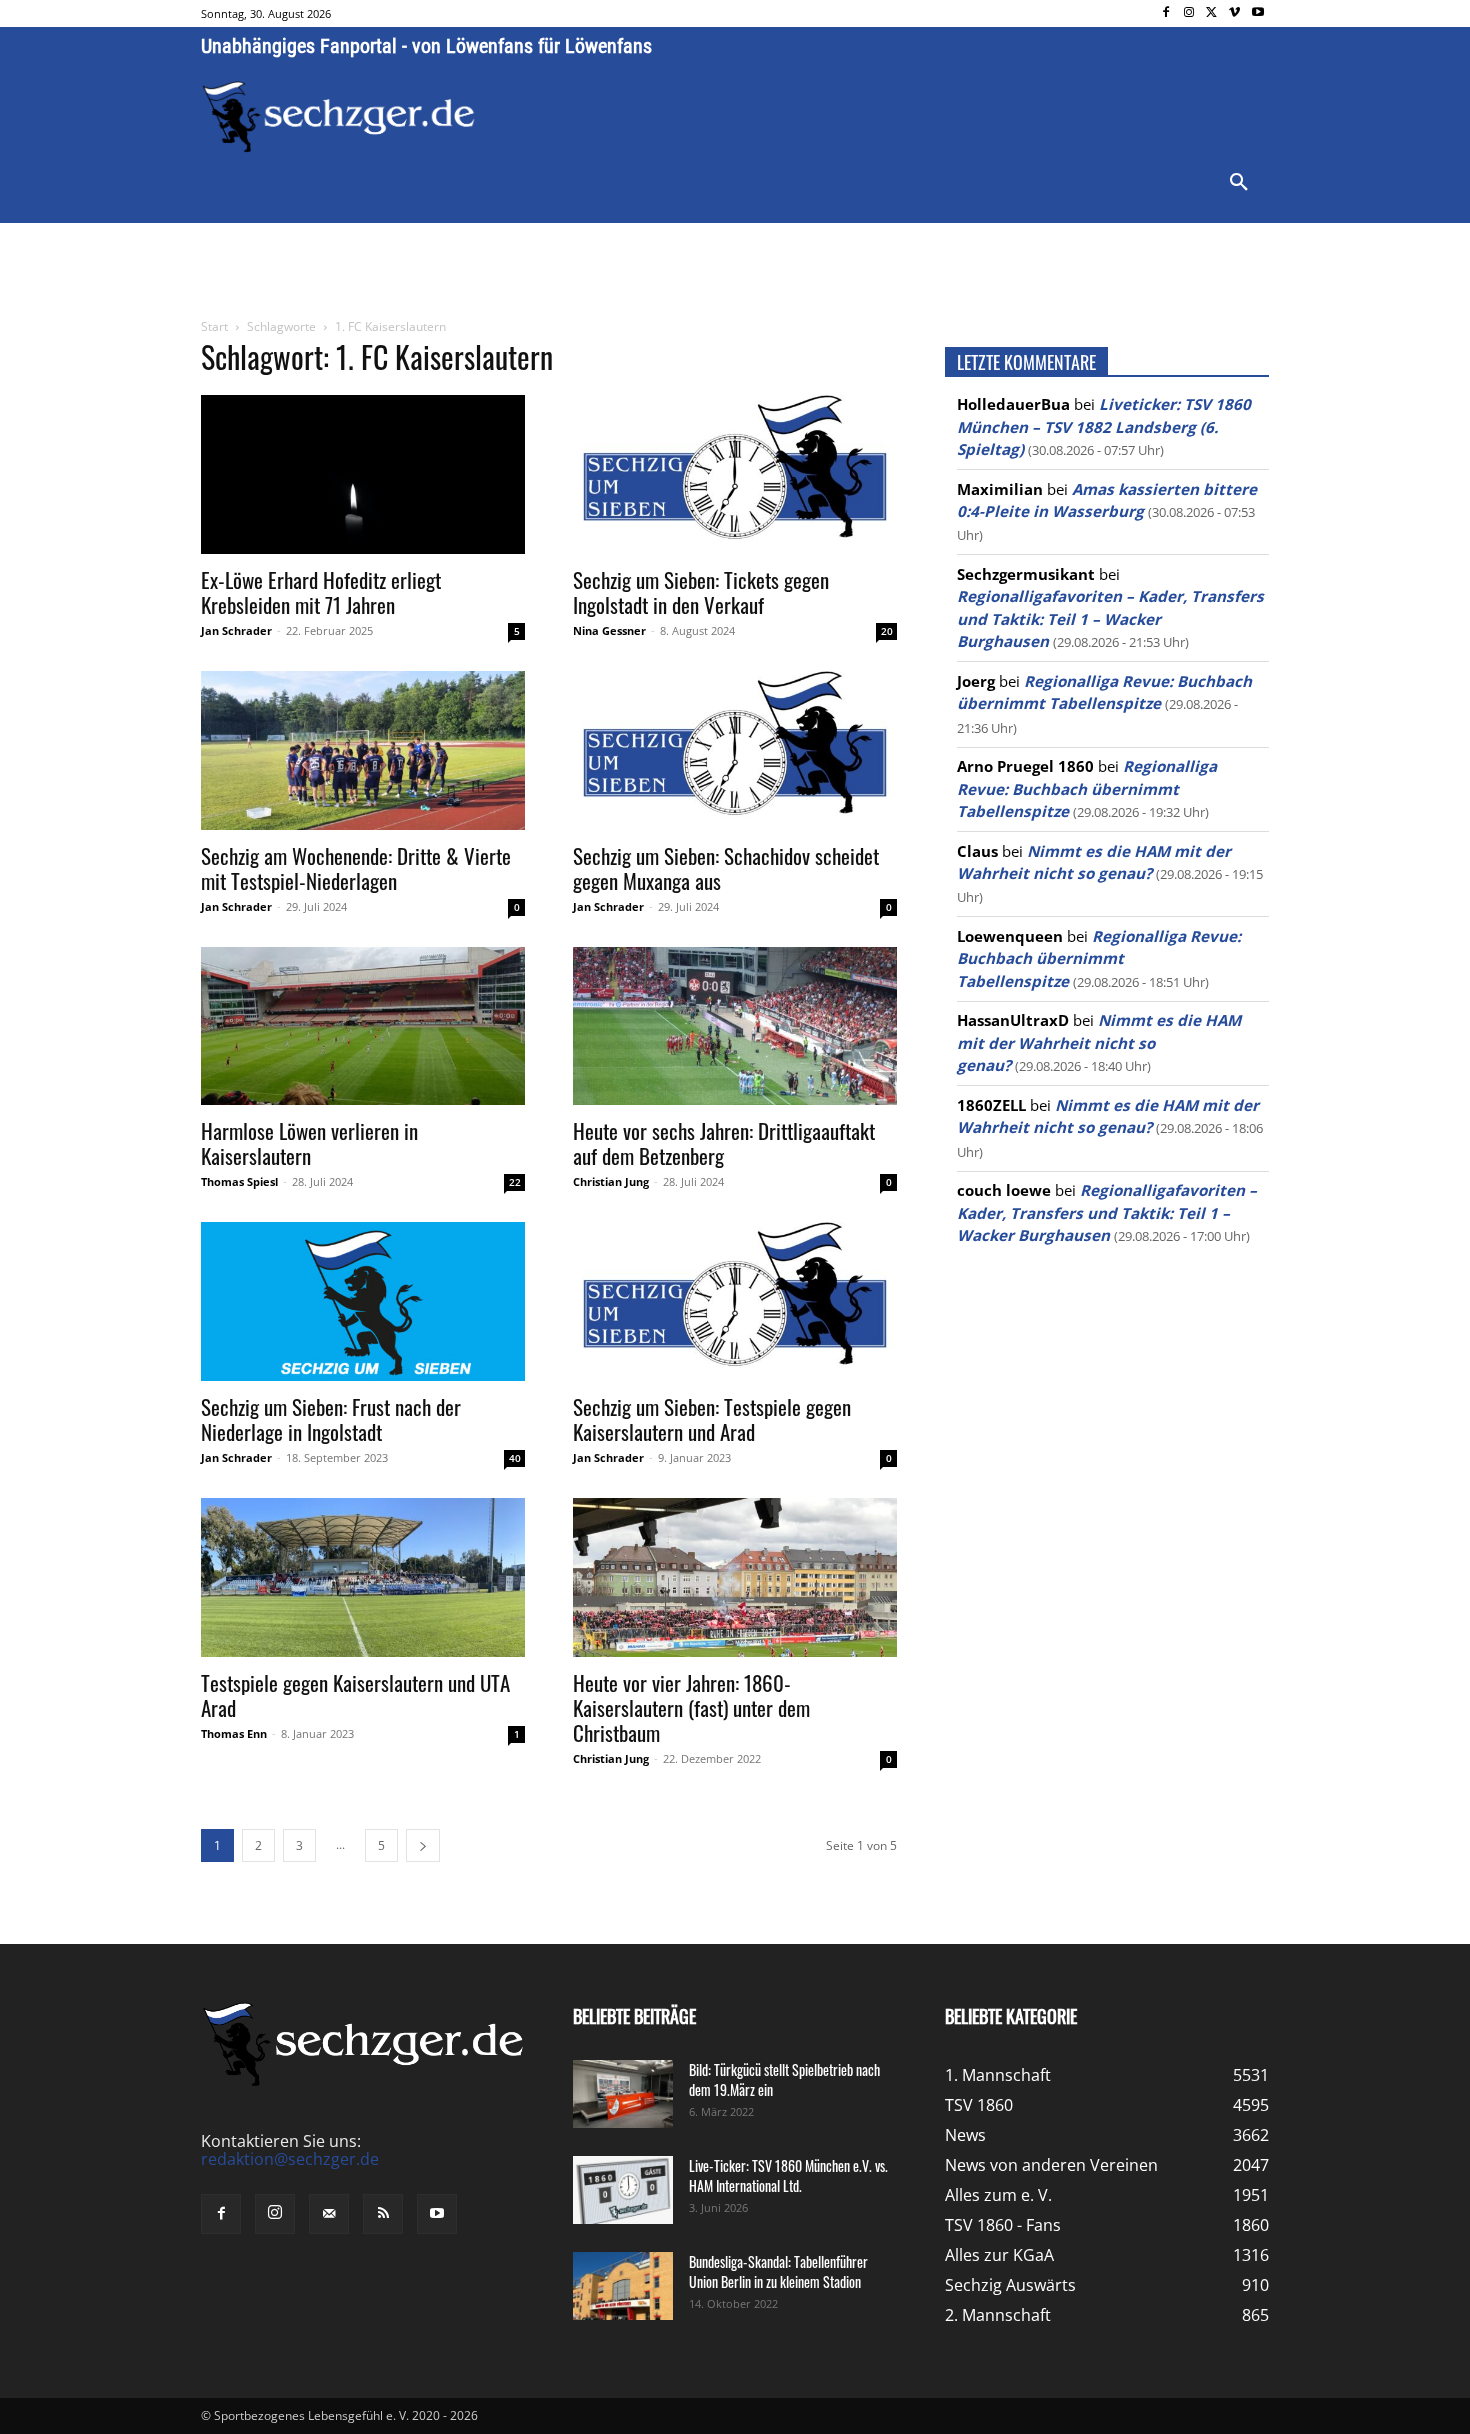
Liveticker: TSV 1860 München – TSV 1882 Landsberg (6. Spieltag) (1104, 426)
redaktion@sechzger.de (290, 2159)
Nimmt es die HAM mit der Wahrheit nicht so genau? (1099, 1042)
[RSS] (383, 2214)
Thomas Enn (234, 1733)
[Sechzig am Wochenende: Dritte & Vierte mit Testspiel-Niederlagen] (363, 750)
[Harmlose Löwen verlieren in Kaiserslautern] (363, 1026)
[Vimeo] (1234, 13)
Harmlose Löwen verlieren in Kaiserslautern (309, 1143)
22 (515, 1182)
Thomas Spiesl (239, 1181)
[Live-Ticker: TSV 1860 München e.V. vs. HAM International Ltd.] (623, 2190)
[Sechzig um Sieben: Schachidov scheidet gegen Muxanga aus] (735, 750)
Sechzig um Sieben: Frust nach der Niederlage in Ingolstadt (331, 1419)
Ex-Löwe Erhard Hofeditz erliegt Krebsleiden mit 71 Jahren (321, 592)
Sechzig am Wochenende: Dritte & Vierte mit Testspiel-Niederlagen (356, 868)
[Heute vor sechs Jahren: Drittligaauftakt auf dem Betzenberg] (735, 1026)
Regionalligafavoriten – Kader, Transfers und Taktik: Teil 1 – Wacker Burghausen (1110, 618)
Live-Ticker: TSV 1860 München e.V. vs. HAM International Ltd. (788, 2175)
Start (214, 326)
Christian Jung (611, 1181)
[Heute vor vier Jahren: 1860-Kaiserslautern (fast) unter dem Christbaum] (735, 1577)
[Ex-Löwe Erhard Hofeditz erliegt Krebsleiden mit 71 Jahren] (363, 474)
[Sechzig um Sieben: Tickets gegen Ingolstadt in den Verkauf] (735, 474)
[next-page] (423, 1845)
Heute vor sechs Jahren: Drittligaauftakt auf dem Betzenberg (724, 1143)
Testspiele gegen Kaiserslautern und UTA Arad (355, 1695)
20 (887, 631)
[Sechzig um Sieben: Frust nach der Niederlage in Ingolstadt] (363, 1301)
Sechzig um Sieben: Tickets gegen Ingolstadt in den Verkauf (701, 592)
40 (515, 1458)
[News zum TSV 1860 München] (338, 117)
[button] (1239, 183)
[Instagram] (1189, 13)
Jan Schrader (236, 630)
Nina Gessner (609, 630)
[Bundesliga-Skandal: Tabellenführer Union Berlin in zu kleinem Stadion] (623, 2286)
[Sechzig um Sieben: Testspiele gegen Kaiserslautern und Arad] (735, 1301)
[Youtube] (1257, 13)
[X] (1212, 13)
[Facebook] (1166, 13)
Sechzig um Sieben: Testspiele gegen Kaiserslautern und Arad (712, 1419)
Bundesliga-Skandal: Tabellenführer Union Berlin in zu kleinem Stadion (778, 2271)
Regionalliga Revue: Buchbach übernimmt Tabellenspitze (1087, 788)
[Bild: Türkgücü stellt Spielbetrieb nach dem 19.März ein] (623, 2094)
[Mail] (329, 2214)
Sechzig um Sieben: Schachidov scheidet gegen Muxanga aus (726, 868)
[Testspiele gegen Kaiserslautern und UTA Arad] (363, 1577)
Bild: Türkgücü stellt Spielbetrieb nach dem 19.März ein (784, 2079)
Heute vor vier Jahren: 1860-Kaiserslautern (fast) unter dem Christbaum (691, 1707)
